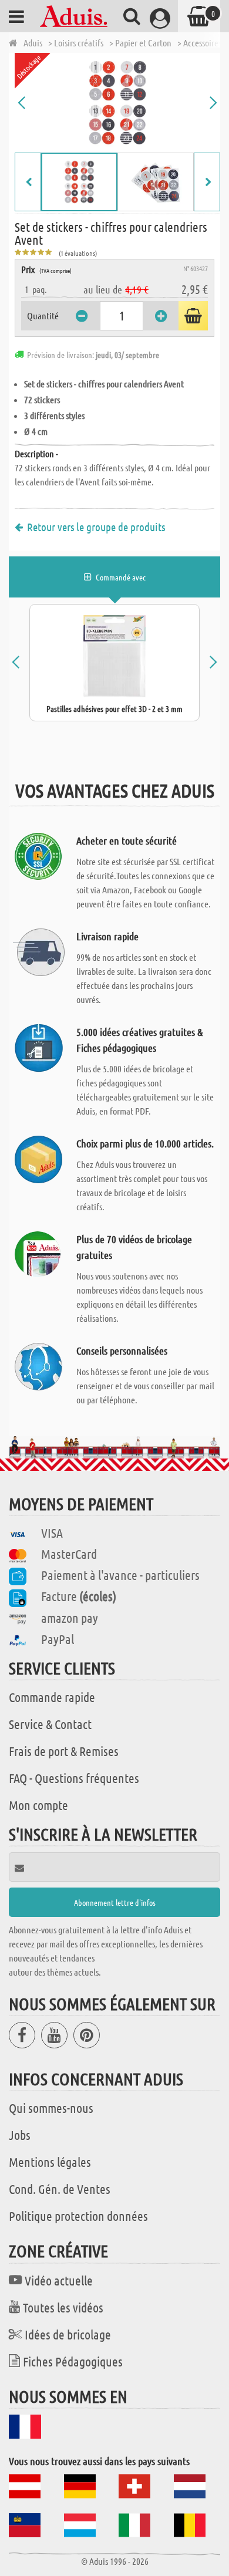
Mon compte (38, 1805)
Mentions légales (50, 2162)
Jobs (20, 2135)
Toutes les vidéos (63, 2307)
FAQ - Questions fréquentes (74, 1778)
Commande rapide (52, 1697)
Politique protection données (78, 2216)
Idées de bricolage (68, 2334)
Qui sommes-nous (51, 2108)
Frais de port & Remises (64, 1751)
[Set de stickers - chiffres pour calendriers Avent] (117, 103)
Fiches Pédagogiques (73, 2361)
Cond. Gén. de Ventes (60, 2189)
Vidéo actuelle (59, 2280)
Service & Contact (50, 1724)
